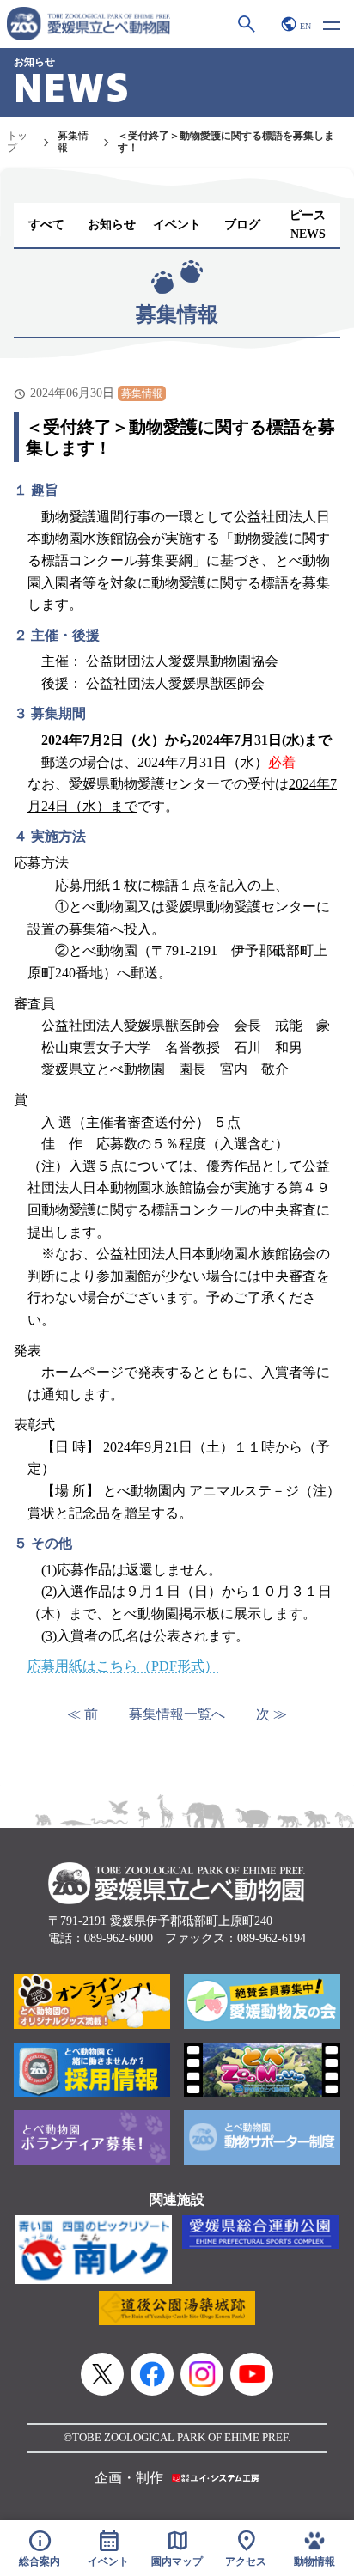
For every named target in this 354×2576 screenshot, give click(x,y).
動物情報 (314, 2562)
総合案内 (40, 2548)
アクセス (246, 2548)
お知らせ (112, 225)
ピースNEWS (308, 225)
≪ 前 (82, 1714)
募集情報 (73, 142)
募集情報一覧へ (177, 1714)
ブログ (242, 225)
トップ (17, 142)
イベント (177, 225)
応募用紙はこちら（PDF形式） (123, 1666)
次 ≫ (272, 1714)
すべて (46, 225)
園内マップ (177, 2548)
